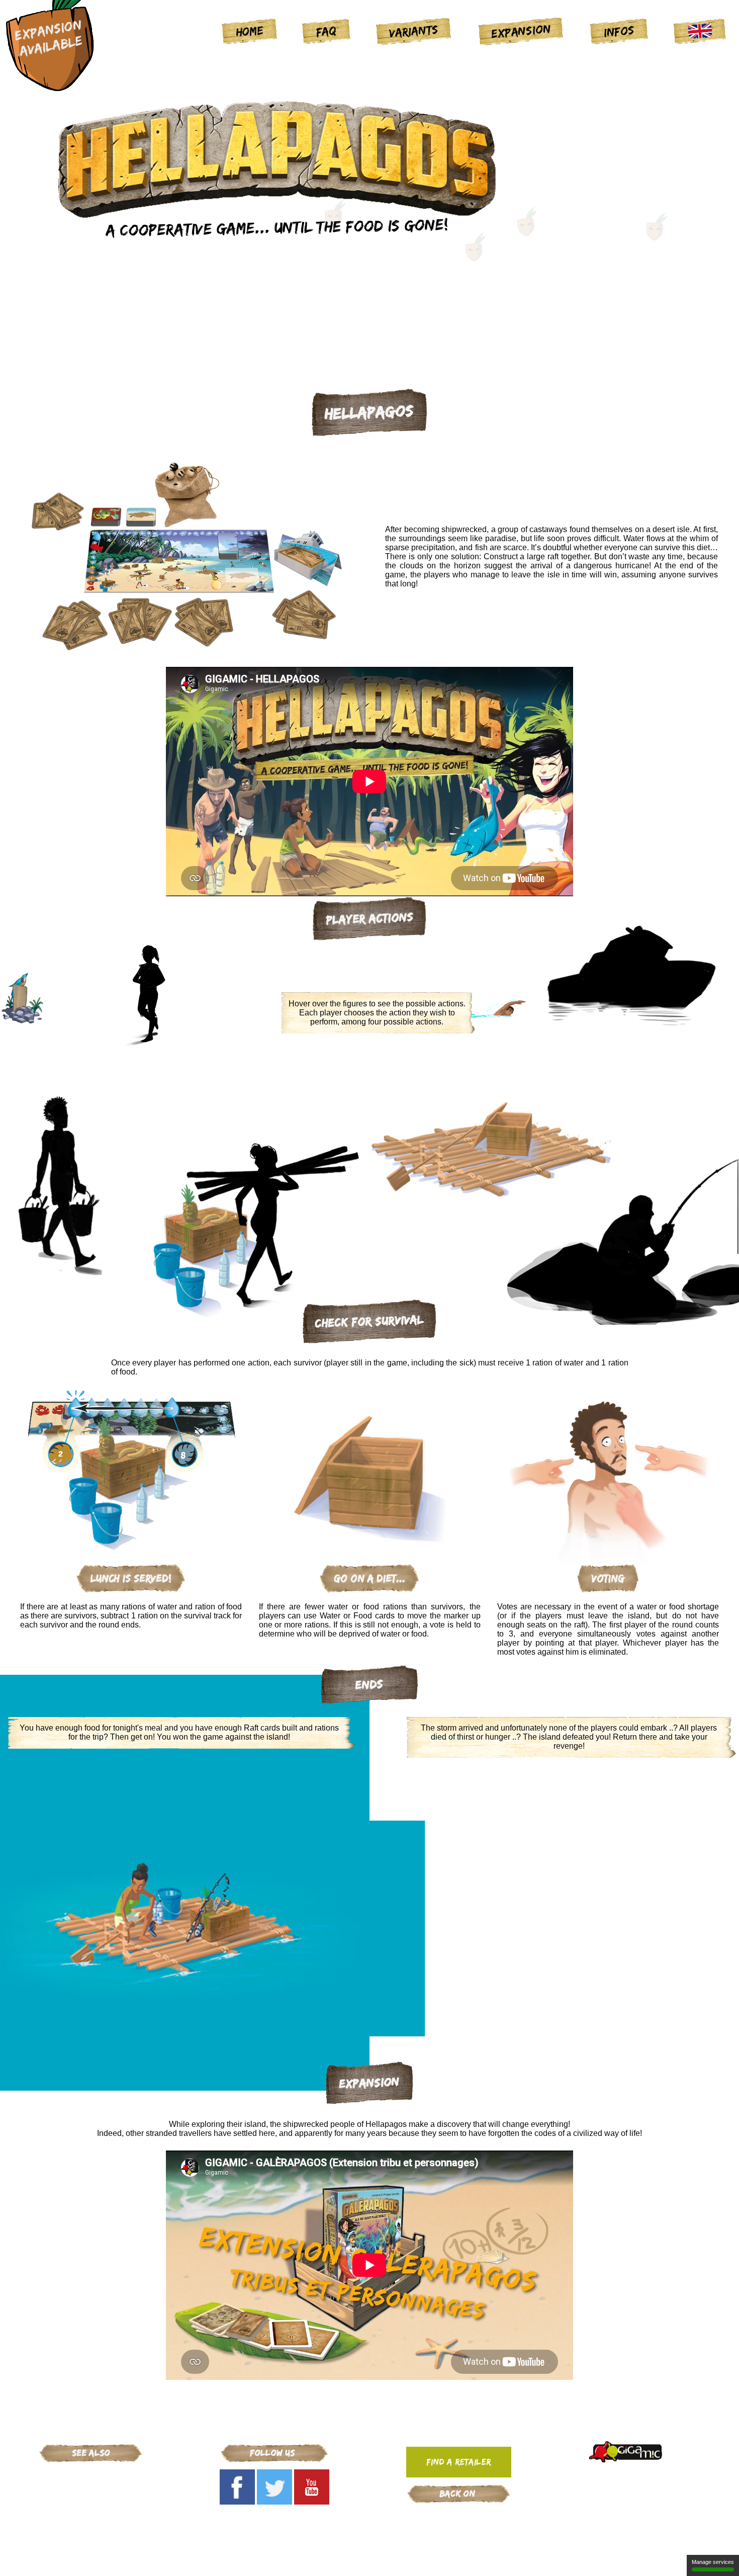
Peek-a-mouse (91, 2489)
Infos (619, 31)
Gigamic (91, 2476)
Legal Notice (319, 2560)
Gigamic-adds (458, 2515)
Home (250, 31)
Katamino (91, 2515)
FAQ (327, 31)
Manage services (713, 2562)
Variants (414, 31)
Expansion (521, 31)
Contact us (425, 2560)
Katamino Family (91, 2502)
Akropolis (91, 2528)
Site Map (375, 2560)
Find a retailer (458, 2462)
